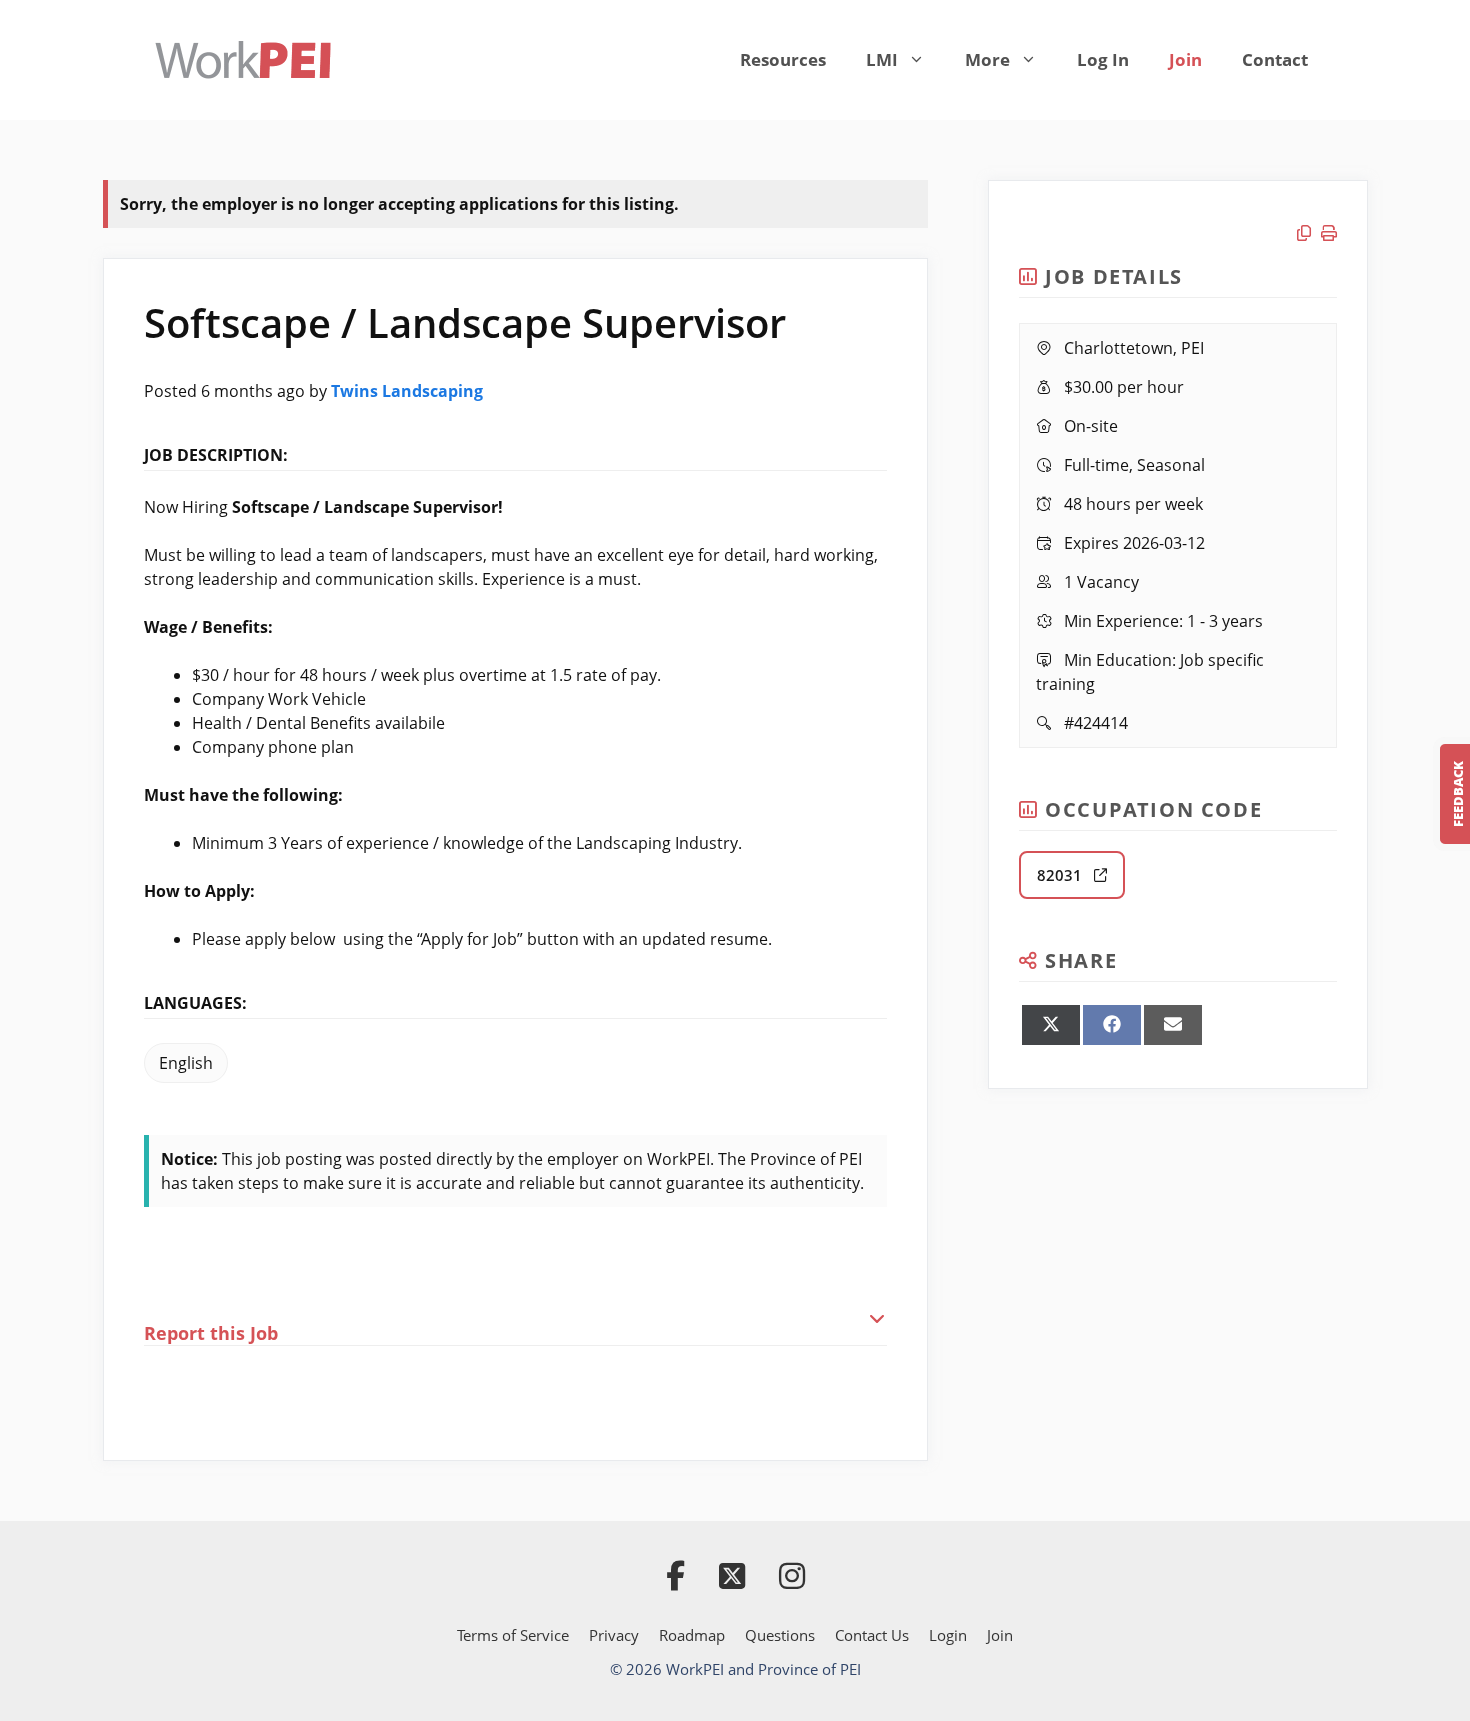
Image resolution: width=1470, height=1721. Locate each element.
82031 (1065, 875)
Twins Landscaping (407, 391)
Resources (783, 59)
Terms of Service (513, 1635)
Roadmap (692, 1635)
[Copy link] (1309, 233)
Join (1185, 59)
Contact (1275, 59)
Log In (1103, 59)
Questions (780, 1635)
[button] (516, 1319)
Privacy (614, 1635)
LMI (882, 59)
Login (948, 1635)
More (987, 59)
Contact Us (872, 1635)
